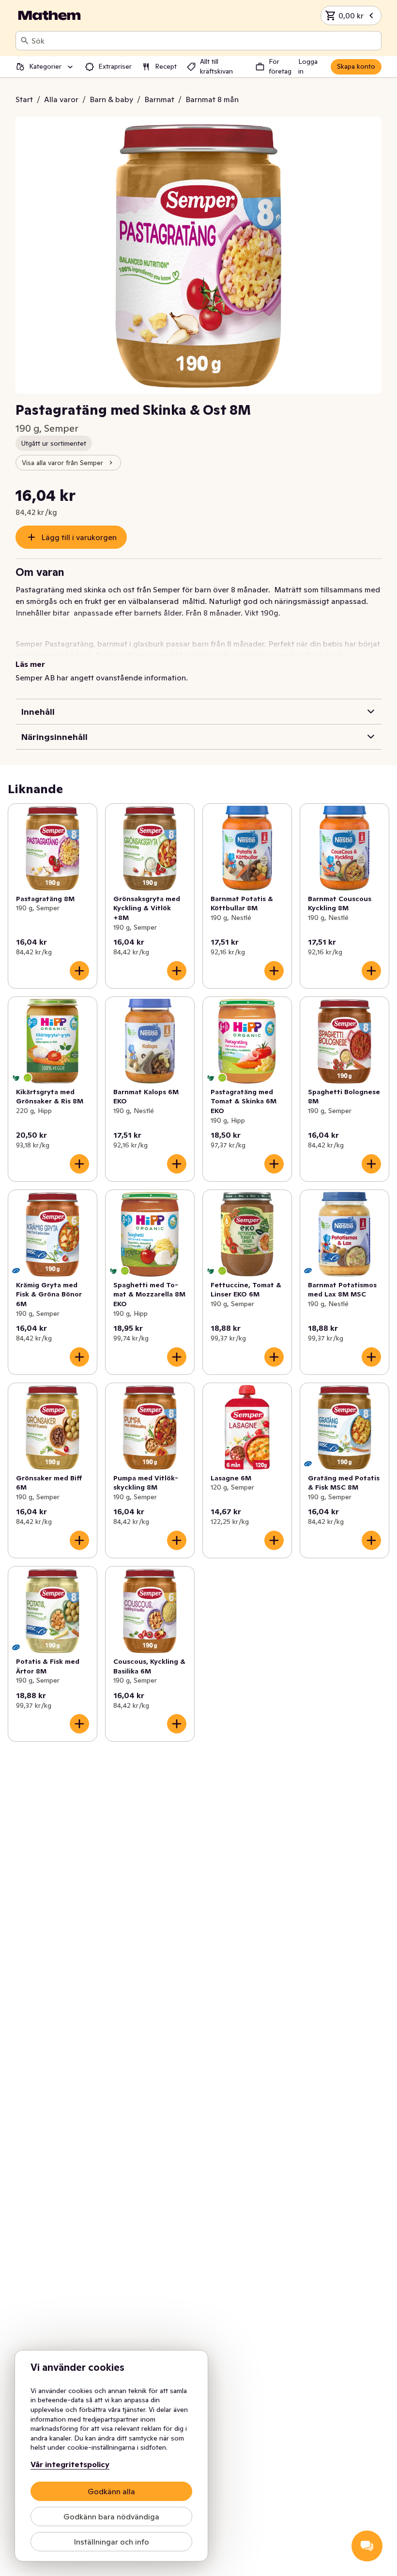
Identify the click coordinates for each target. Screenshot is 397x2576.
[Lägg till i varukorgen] (79, 971)
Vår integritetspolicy (70, 2464)
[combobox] (204, 41)
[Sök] (25, 41)
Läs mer (30, 664)
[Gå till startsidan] (49, 15)
